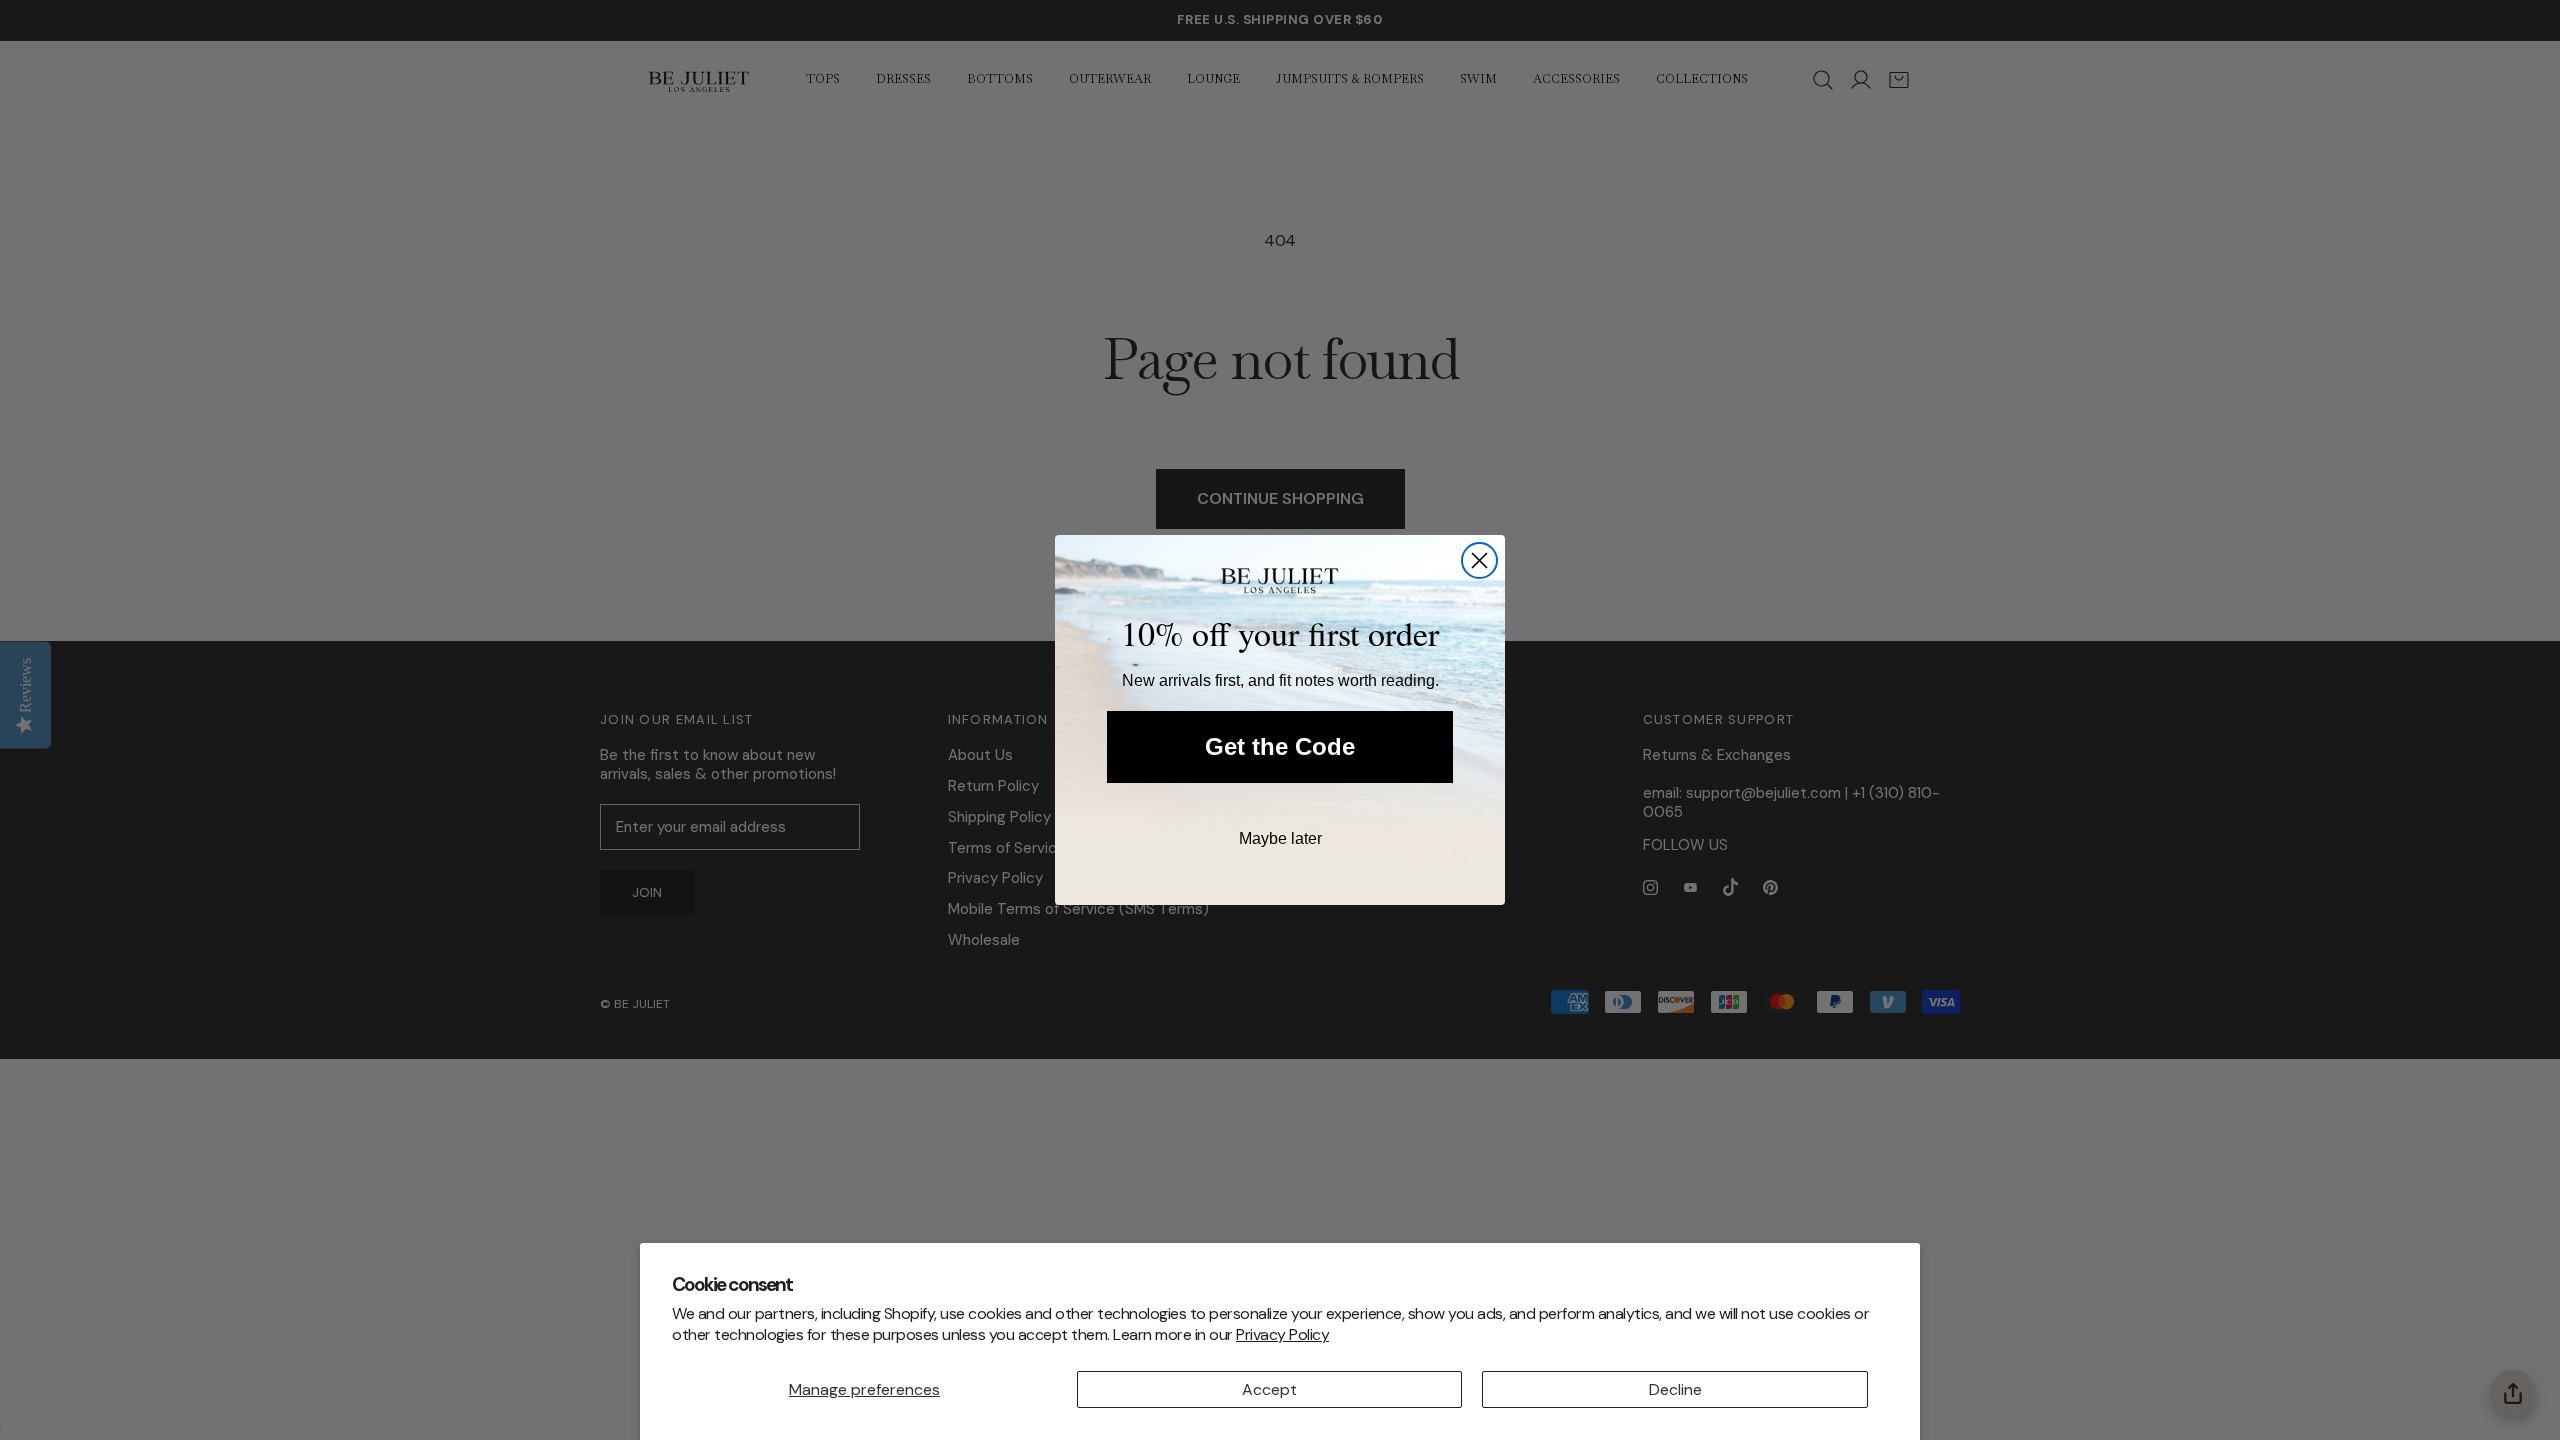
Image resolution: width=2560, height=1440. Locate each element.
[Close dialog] (1479, 560)
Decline (1675, 1389)
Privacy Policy (1282, 1334)
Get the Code (1280, 746)
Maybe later (1280, 838)
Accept (1269, 1389)
